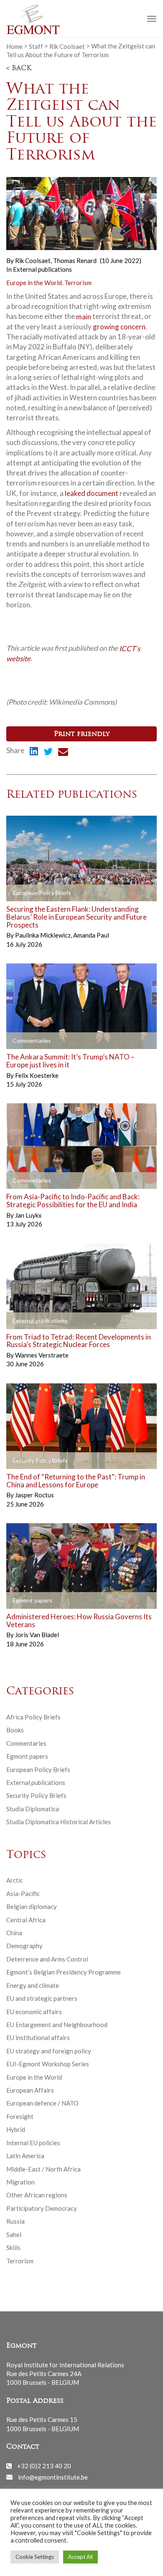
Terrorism (78, 283)
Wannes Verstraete (42, 1355)
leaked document (92, 493)
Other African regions (37, 2195)
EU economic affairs (34, 2012)
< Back (19, 68)
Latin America (25, 2156)
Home (14, 46)
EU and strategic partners (42, 1998)
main (84, 316)
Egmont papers (27, 1756)
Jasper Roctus (34, 1495)
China (14, 1933)
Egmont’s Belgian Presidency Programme (64, 1972)
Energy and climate (33, 1985)
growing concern (119, 327)
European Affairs (30, 2090)
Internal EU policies (33, 2143)
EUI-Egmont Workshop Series (48, 2064)
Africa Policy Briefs (33, 1717)
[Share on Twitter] (48, 753)
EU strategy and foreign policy (49, 2051)
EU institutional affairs (38, 2038)
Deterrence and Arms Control (47, 1959)
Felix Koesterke (37, 1075)
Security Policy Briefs (36, 1795)
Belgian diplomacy (32, 1906)
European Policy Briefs (38, 1770)
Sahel (14, 2235)
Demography (24, 1946)
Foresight (20, 2116)
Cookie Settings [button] (35, 2557)
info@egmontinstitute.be (53, 2477)
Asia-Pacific (23, 1893)
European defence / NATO (42, 2103)
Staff (36, 46)
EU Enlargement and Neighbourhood (57, 2025)
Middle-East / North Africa (43, 2169)
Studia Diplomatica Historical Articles (59, 1822)
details (26, 893)
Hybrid (16, 2129)
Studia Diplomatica (33, 1809)
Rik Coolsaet (67, 46)
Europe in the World (34, 283)
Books (15, 1730)
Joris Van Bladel (37, 1635)
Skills (13, 2247)
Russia (15, 2221)
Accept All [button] (80, 2557)
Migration (20, 2182)
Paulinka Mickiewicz (43, 935)
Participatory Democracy (42, 2208)
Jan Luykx (28, 1215)
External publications (42, 269)
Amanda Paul (91, 935)
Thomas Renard (75, 260)
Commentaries (26, 1743)
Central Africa (26, 1920)
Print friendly (82, 734)
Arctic (15, 1880)
